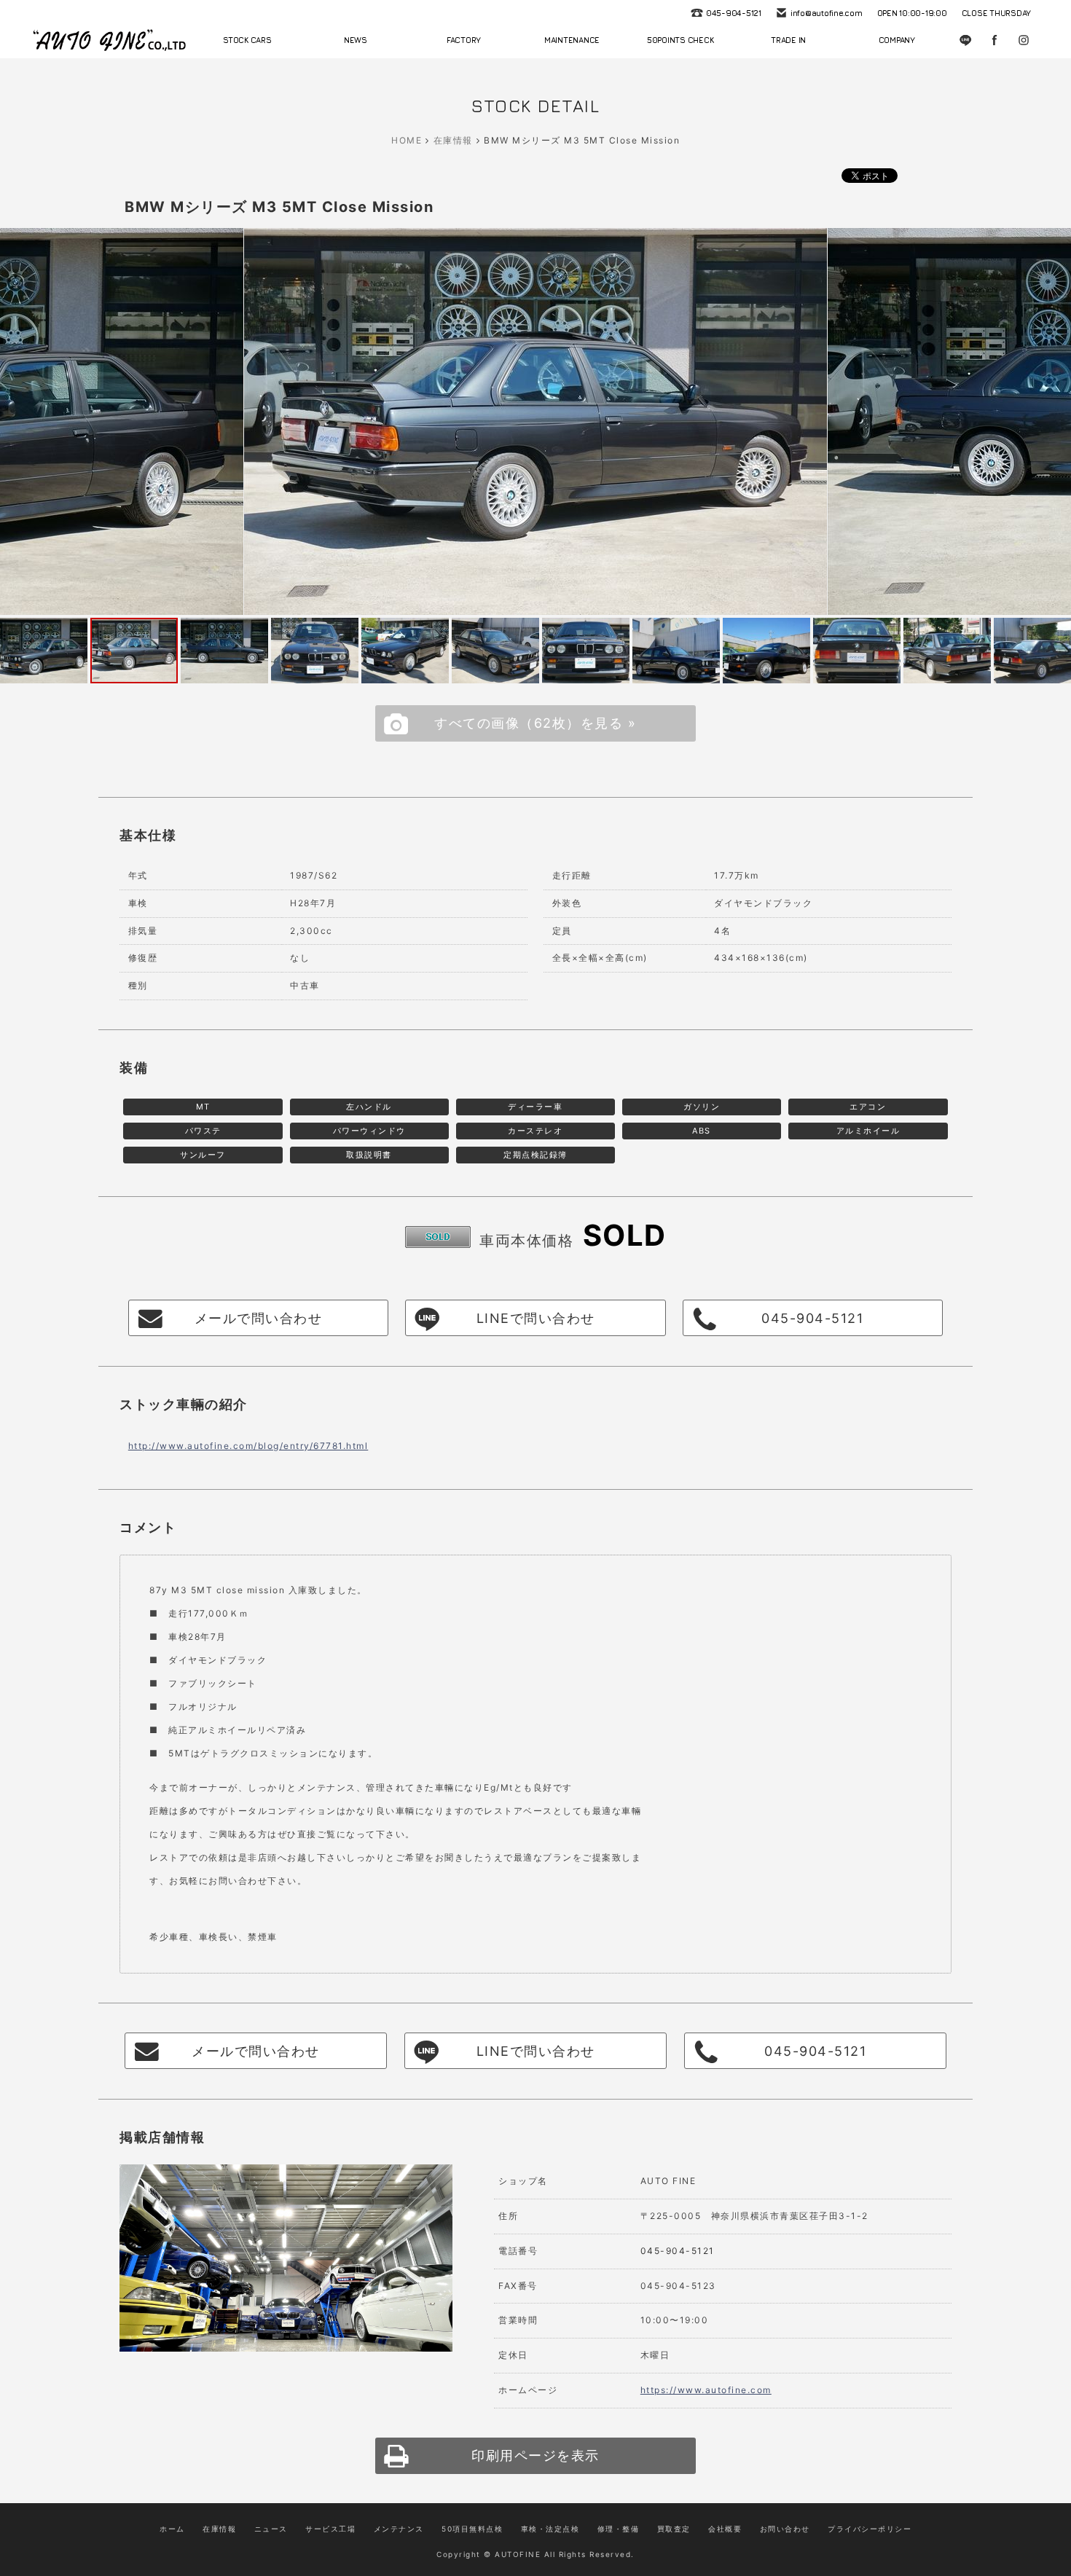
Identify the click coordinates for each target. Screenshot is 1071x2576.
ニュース (271, 2529)
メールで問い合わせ (259, 1318)
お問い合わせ (785, 2529)
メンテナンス (399, 2529)
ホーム (172, 2529)
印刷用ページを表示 (535, 2455)
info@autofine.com (827, 13)
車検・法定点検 (550, 2529)
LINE (965, 40)
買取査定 (674, 2529)
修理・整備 (619, 2529)
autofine (109, 40)
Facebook (994, 40)
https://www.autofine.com (706, 2390)
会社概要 (725, 2529)
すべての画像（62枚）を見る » (535, 723)
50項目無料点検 (472, 2529)
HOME (407, 140)
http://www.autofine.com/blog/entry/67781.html (248, 1446)
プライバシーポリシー (870, 2529)
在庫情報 (453, 140)
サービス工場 (330, 2529)
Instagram (1024, 40)
